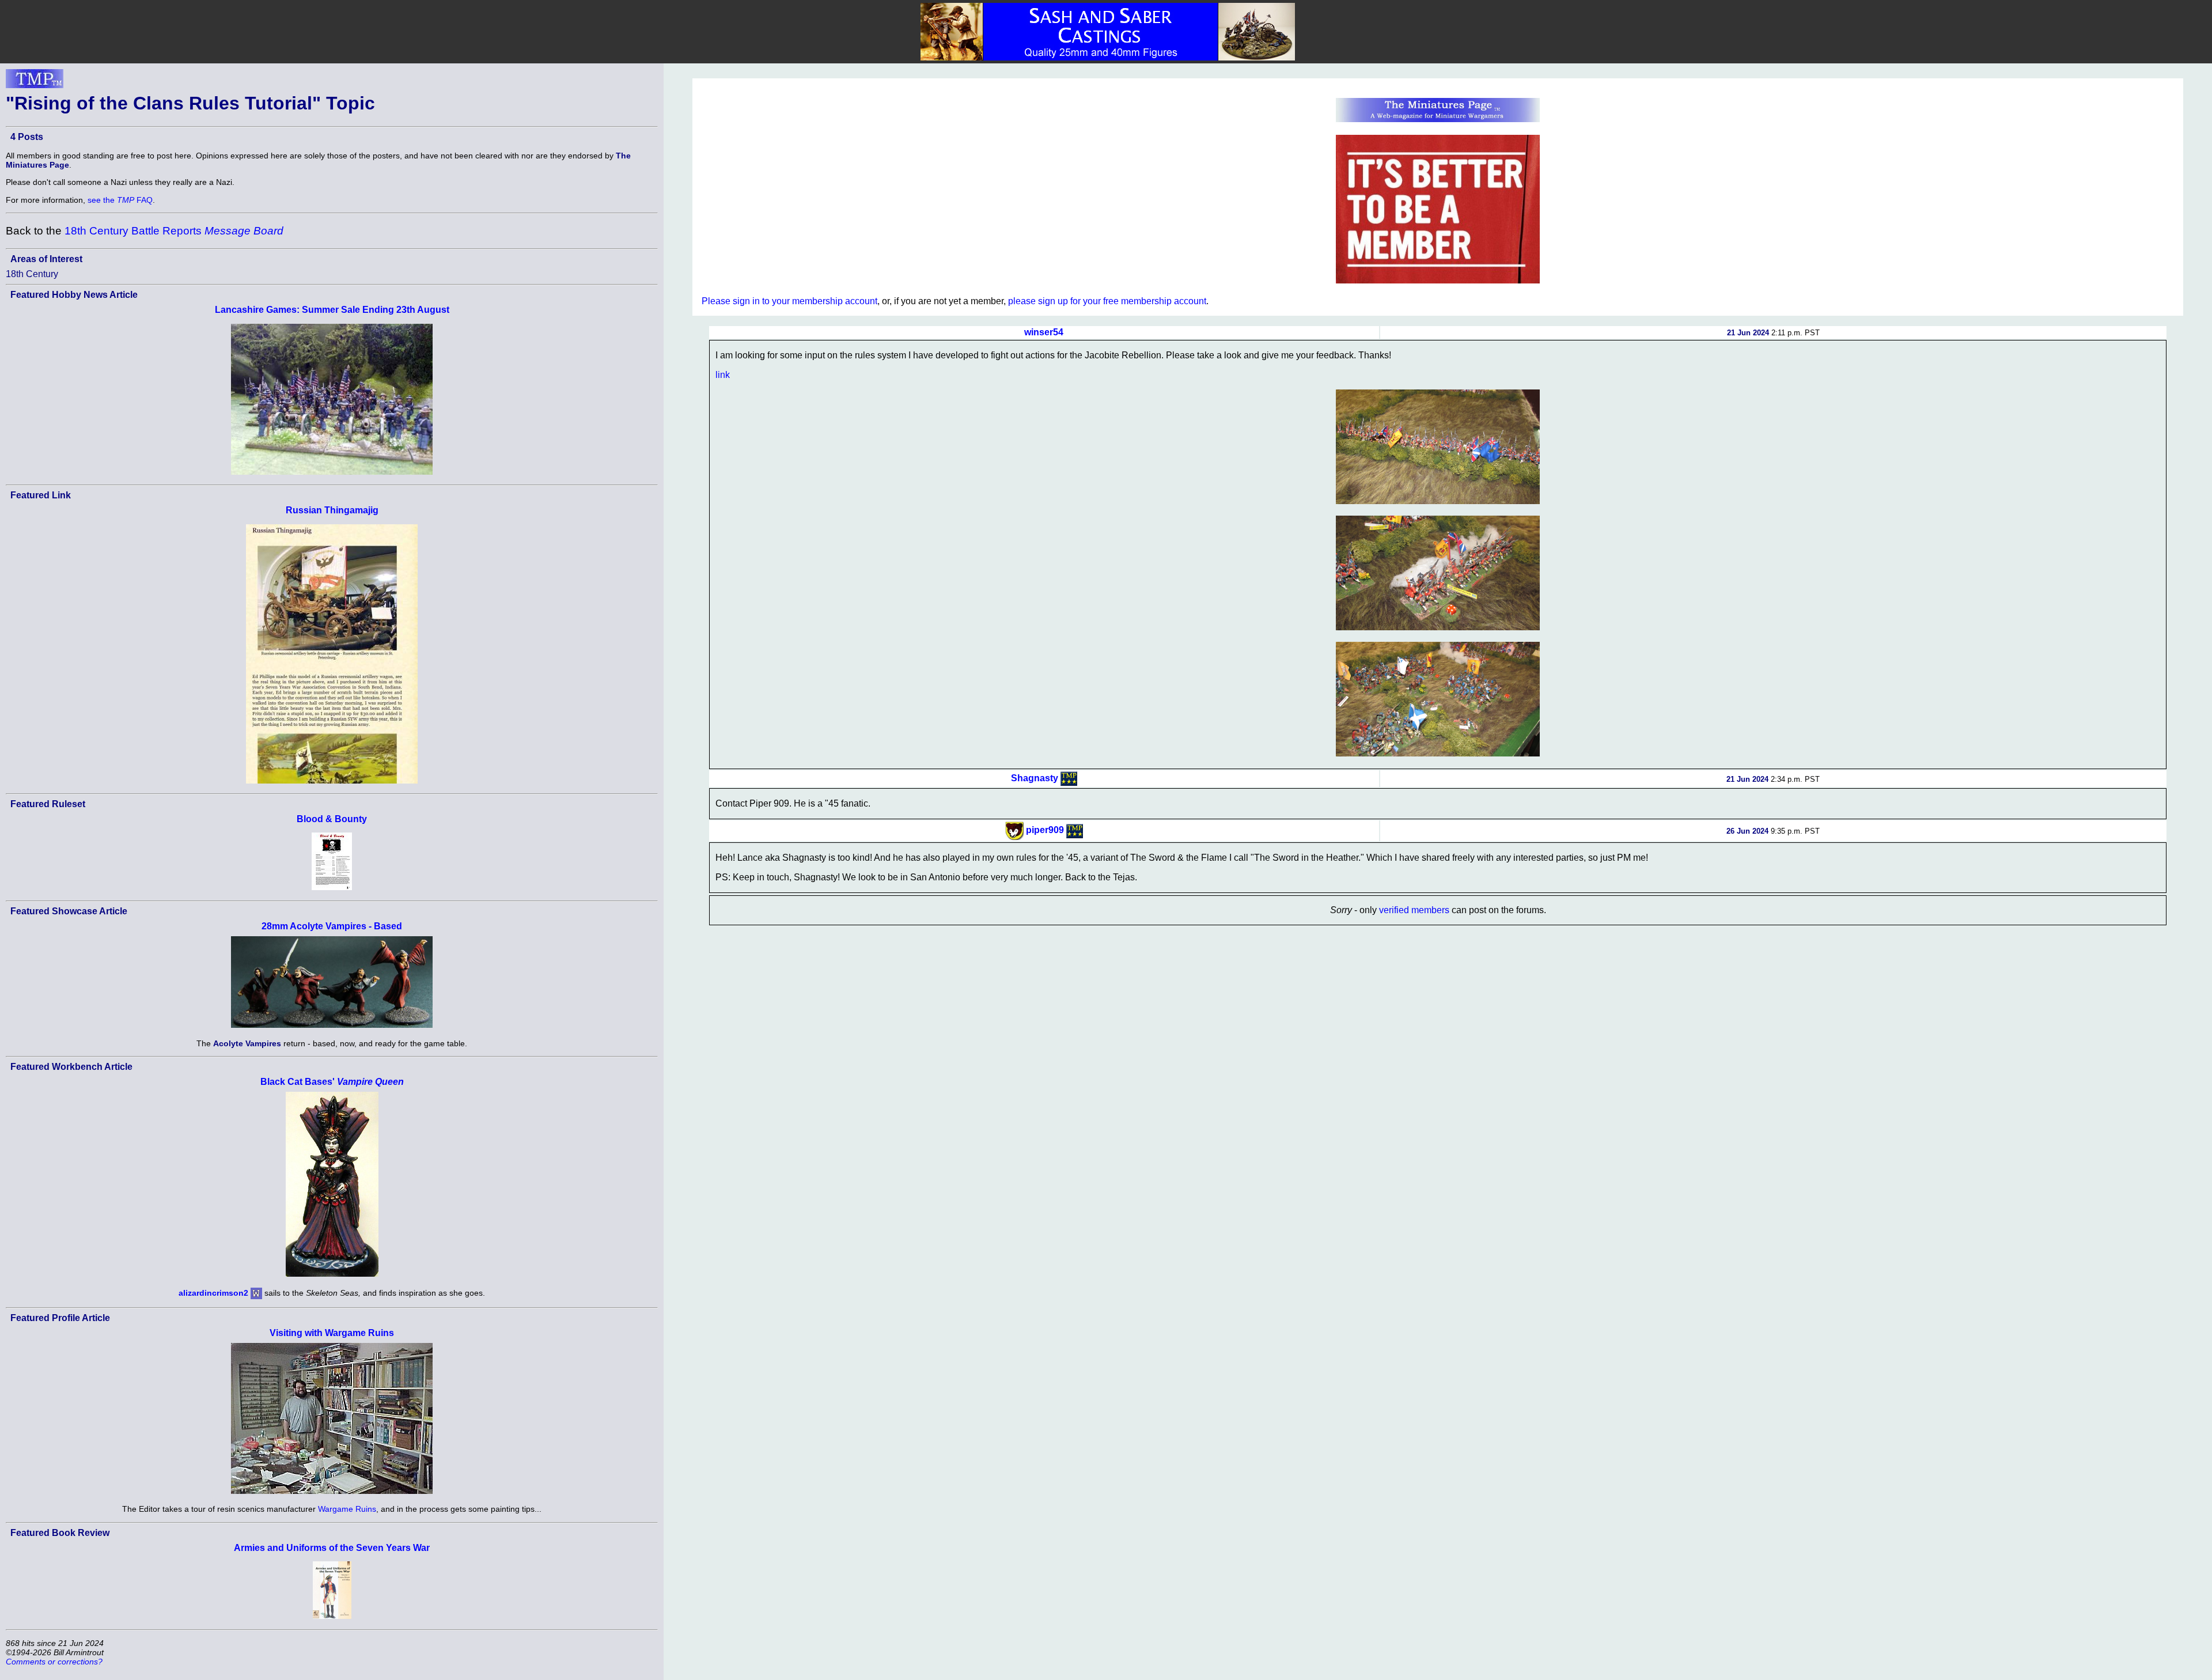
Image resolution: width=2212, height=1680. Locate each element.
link (723, 375)
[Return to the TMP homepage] (35, 82)
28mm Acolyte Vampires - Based (332, 926)
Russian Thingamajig (332, 510)
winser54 (1044, 332)
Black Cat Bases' (332, 1082)
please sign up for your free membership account (1107, 301)
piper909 (1045, 830)
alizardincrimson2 (213, 1292)
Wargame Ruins (347, 1509)
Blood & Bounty (332, 819)
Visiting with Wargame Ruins (332, 1333)
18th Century (32, 274)
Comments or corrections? (54, 1662)
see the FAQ (120, 200)
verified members (1414, 910)
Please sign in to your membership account (789, 301)
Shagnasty (1035, 778)
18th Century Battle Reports (174, 231)
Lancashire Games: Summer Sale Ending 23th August (332, 310)
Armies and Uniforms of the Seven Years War (332, 1548)
